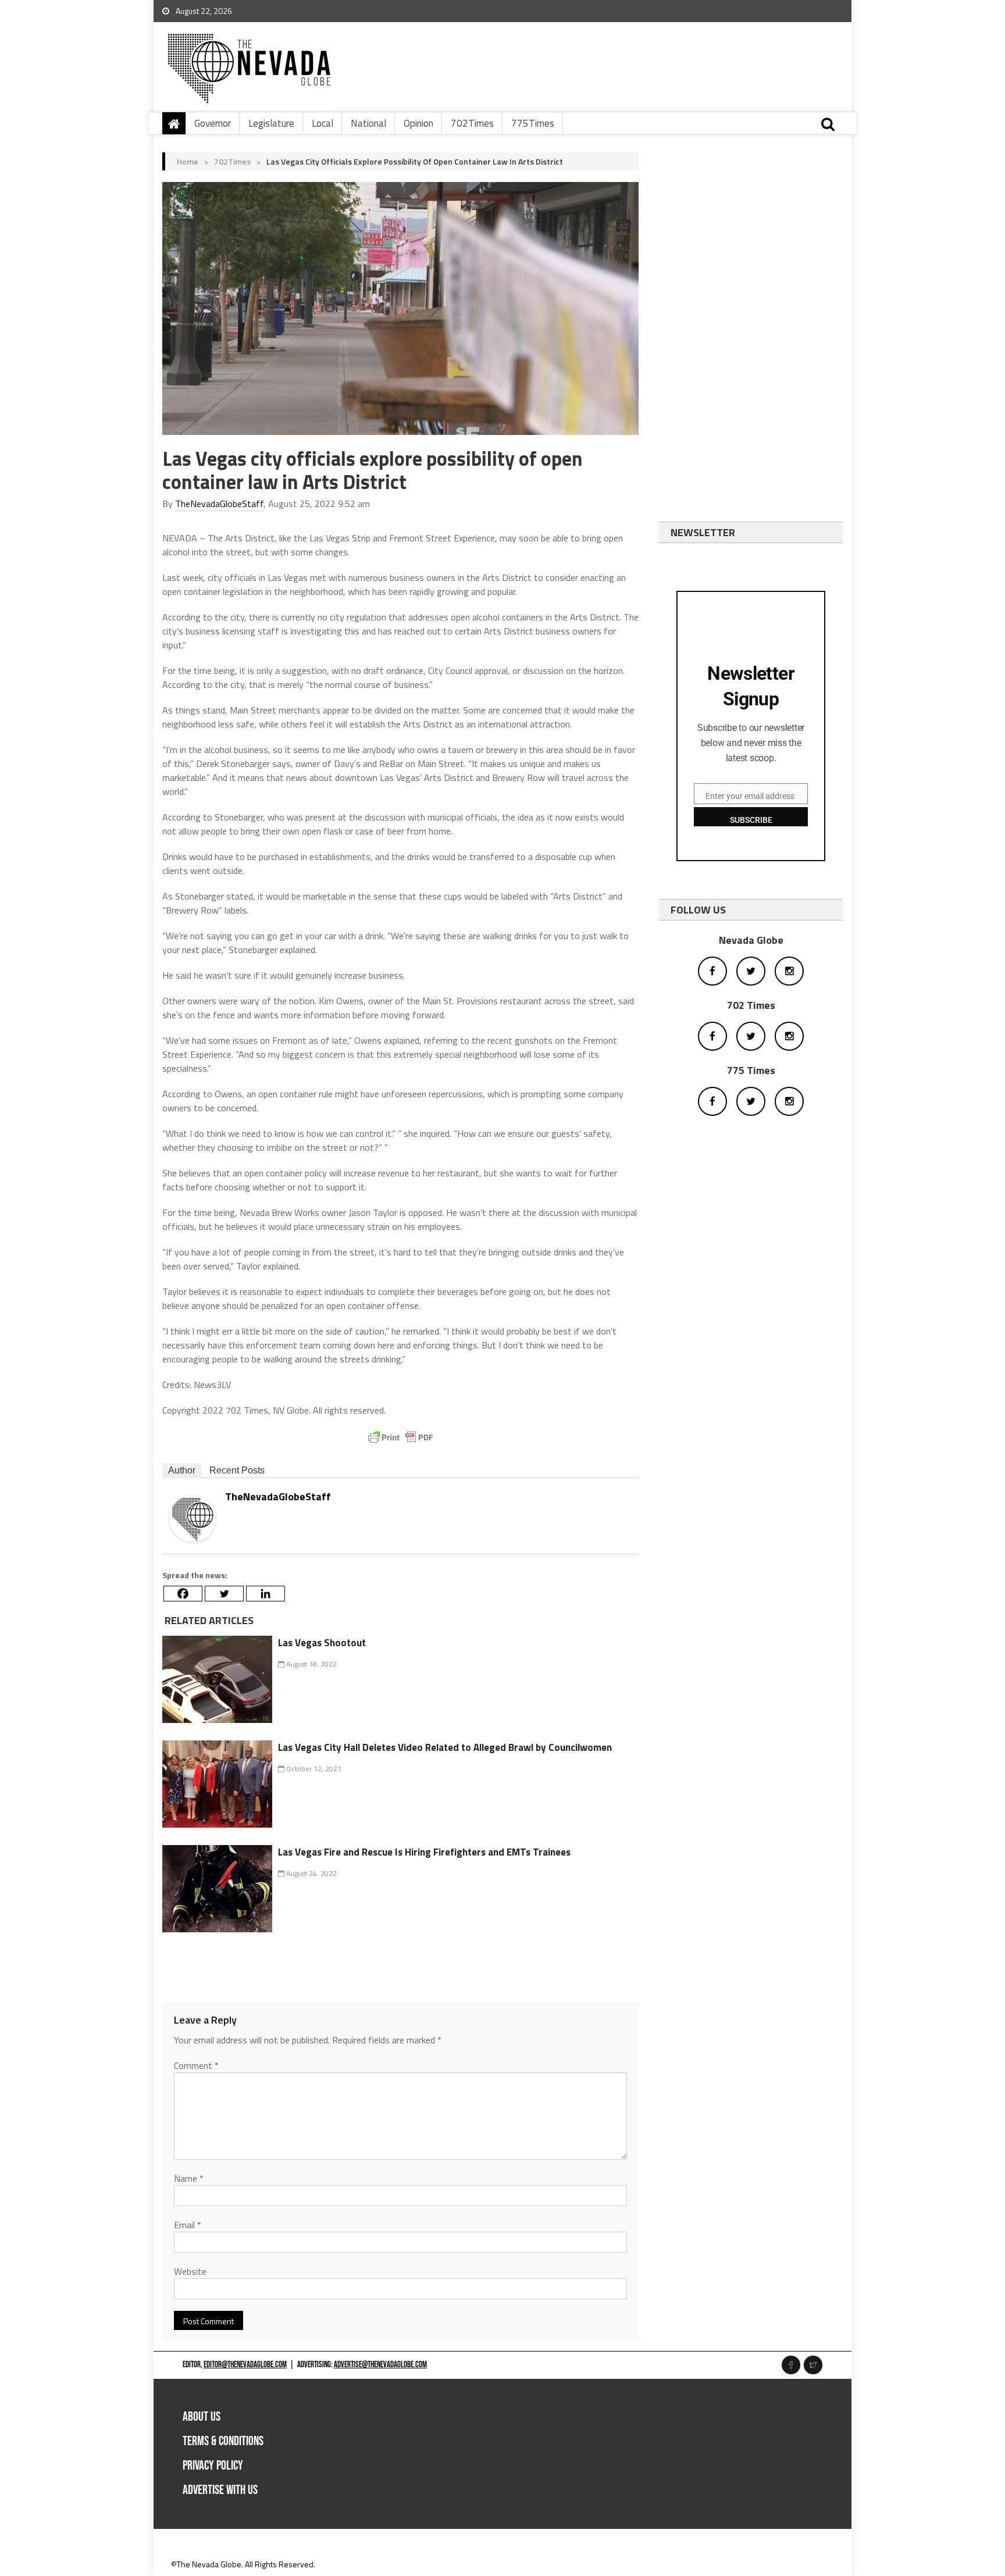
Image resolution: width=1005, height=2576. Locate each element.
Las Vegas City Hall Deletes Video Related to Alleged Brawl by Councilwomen (445, 1747)
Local (322, 123)
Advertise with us (220, 2490)
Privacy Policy (213, 2466)
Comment (196, 2065)
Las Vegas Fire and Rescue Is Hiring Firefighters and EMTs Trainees (424, 1852)
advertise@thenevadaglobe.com (380, 2365)
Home (188, 161)
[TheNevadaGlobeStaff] (193, 1518)
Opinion (418, 123)
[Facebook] (183, 1594)
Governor (213, 123)
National (368, 123)
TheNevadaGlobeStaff (219, 504)
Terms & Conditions (223, 2441)
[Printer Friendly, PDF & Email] (401, 1437)
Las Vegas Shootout (322, 1643)
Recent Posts (237, 1470)
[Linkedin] (265, 1594)
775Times (533, 123)
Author (182, 1470)
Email (188, 2225)
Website (190, 2271)
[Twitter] (224, 1594)
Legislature (271, 123)
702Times (472, 123)
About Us (202, 2417)
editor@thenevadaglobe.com (245, 2365)
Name (189, 2178)
